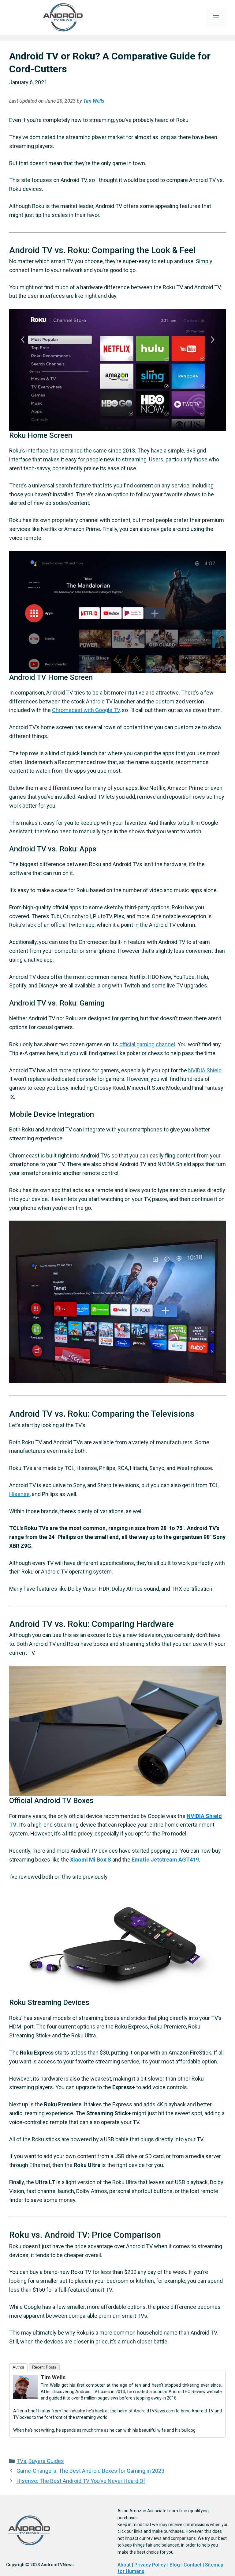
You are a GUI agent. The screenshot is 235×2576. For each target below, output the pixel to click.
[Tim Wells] (25, 2397)
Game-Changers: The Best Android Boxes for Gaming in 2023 (90, 2471)
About (124, 2565)
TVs (21, 2461)
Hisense (19, 1494)
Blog (175, 2565)
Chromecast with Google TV (86, 710)
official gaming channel (147, 1044)
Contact (192, 2565)
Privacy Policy (150, 2565)
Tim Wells (94, 101)
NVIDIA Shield (205, 1070)
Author (18, 2367)
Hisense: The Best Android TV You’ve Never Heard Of (81, 2481)
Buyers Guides (46, 2461)
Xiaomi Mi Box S (91, 1860)
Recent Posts (44, 2367)
